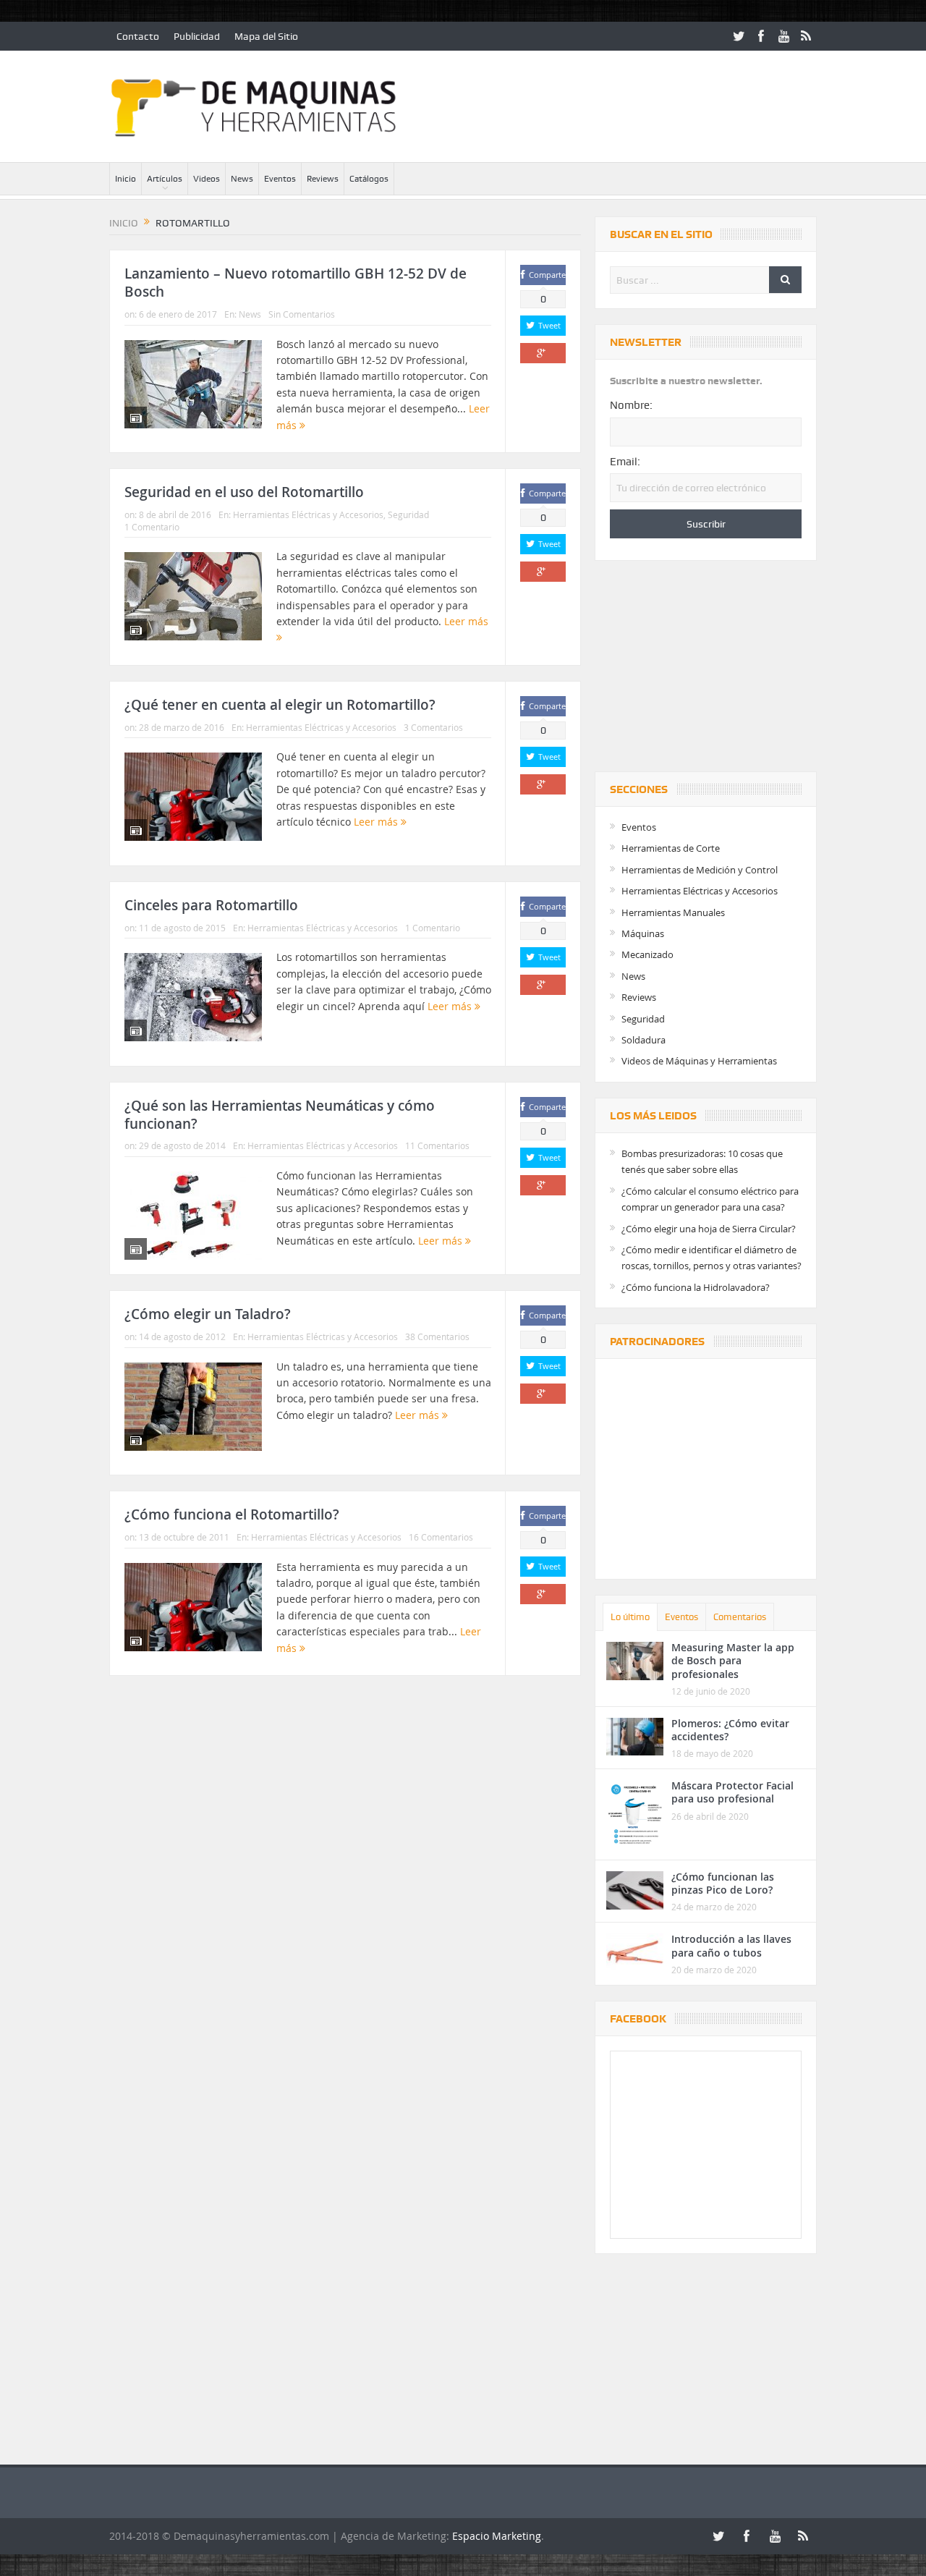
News (242, 179)
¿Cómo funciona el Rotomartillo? (232, 1514)
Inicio (126, 179)
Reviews (323, 179)
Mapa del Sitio (266, 36)
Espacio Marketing (497, 2536)
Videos (207, 179)
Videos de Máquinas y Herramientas (699, 1061)
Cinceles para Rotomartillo (211, 905)
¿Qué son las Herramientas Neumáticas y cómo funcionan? (280, 1115)
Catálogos (369, 179)
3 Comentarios (433, 727)
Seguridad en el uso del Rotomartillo (244, 492)
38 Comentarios (437, 1336)
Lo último (630, 1617)
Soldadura (643, 1040)
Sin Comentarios (302, 314)
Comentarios (740, 1617)
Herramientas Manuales (673, 912)
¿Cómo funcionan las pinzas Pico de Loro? (723, 1883)
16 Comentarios (441, 1537)
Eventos (280, 179)
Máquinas (643, 933)
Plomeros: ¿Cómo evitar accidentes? (730, 1730)
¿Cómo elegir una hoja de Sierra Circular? (709, 1229)
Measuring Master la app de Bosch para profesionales (733, 1660)
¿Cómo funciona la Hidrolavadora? (696, 1287)
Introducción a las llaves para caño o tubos (731, 1945)
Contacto (138, 36)
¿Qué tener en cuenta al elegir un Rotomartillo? (280, 705)
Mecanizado (647, 954)
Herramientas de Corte (671, 848)
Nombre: (631, 405)
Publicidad (197, 36)
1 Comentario (152, 527)
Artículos (165, 179)
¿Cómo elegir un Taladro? (208, 1314)
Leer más (377, 822)
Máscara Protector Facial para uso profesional (732, 1792)
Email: (625, 462)
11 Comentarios (437, 1145)
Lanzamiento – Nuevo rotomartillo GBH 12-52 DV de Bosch (296, 283)
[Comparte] (543, 353)
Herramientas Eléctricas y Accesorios (308, 514)
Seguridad (408, 514)
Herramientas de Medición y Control (700, 870)
